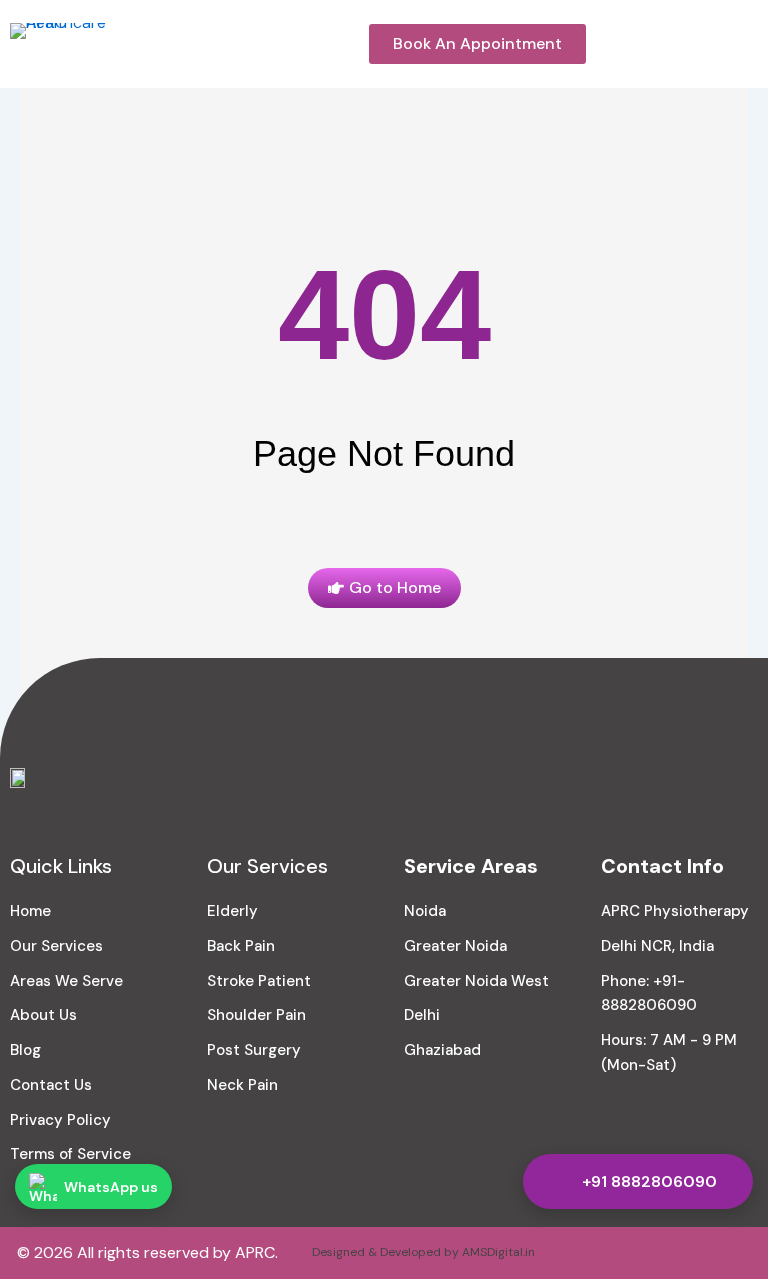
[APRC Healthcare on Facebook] (585, 1253)
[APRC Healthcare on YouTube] (685, 1253)
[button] (751, 44)
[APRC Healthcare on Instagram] (635, 1253)
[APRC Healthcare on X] (735, 1253)
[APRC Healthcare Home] (75, 50)
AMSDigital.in (498, 1252)
